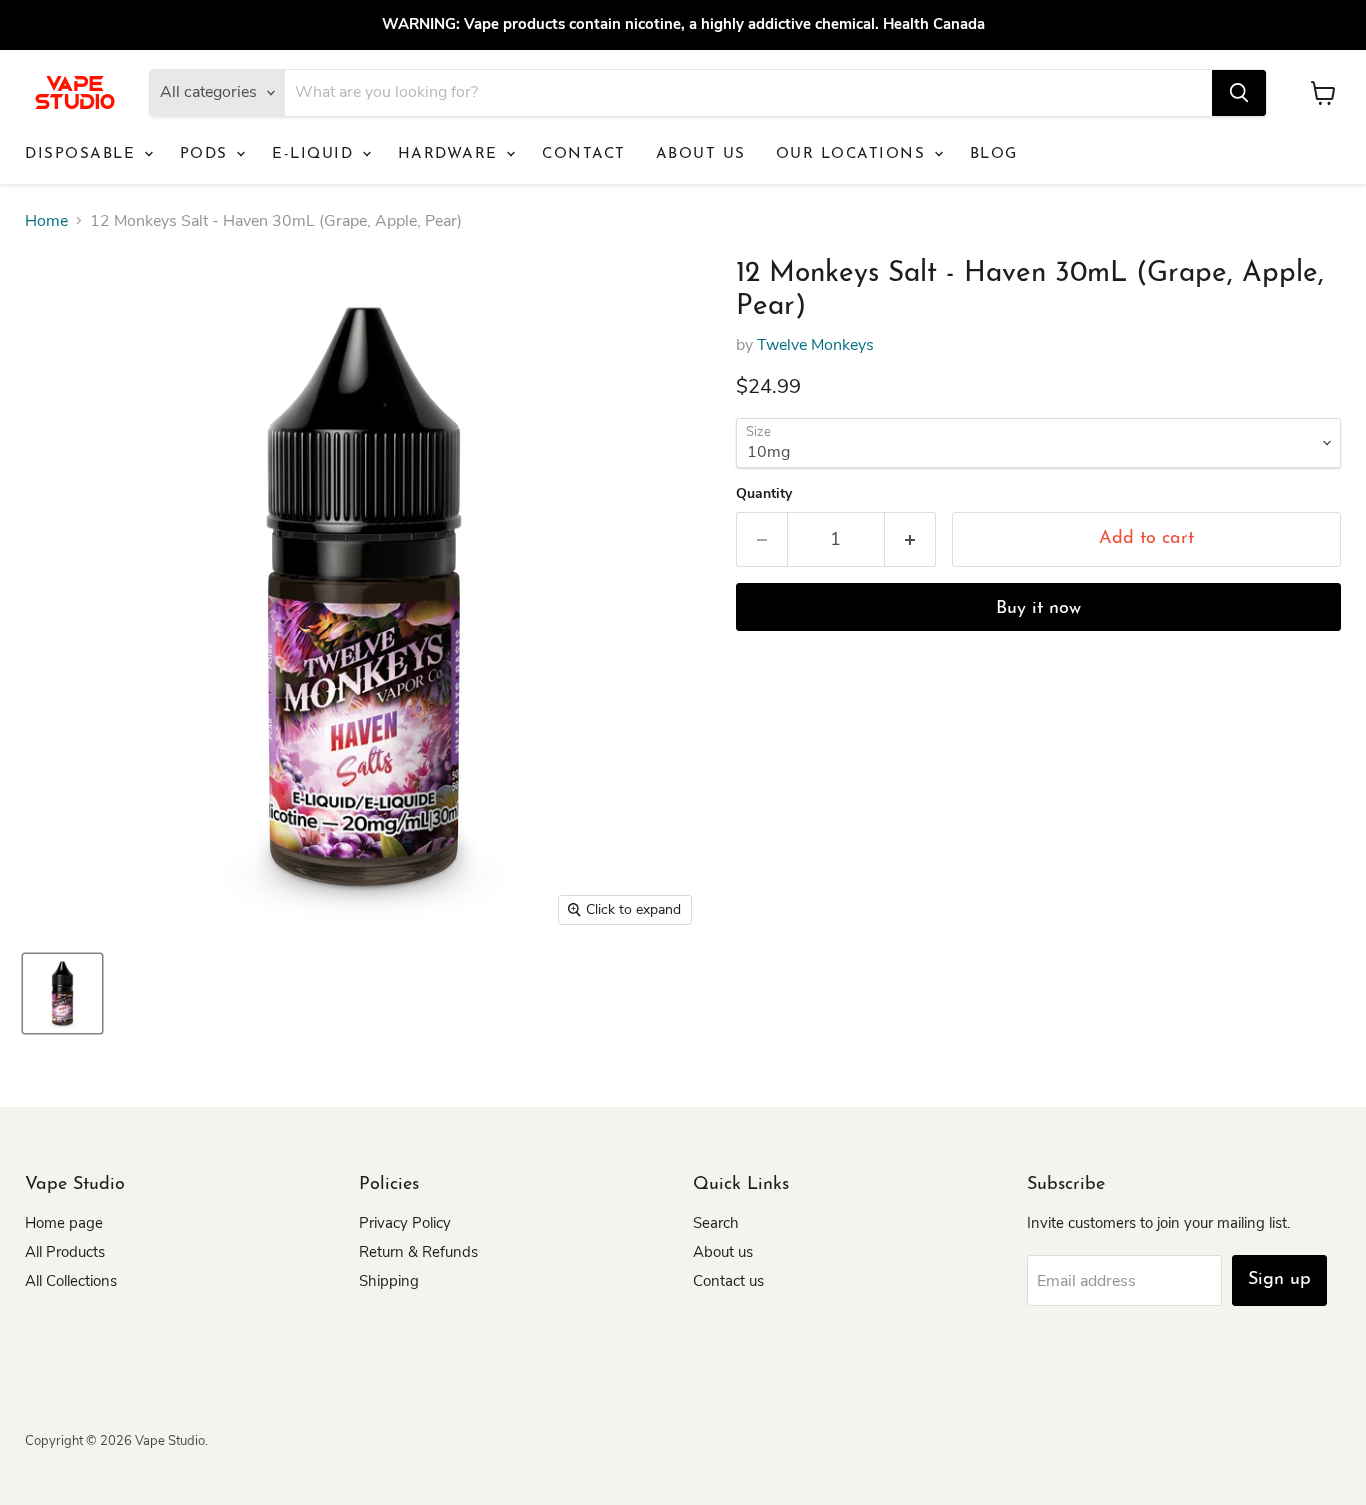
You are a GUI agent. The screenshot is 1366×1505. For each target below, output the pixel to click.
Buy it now (1038, 609)
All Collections (71, 1281)
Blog (994, 154)
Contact (584, 154)
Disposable (83, 154)
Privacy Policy (405, 1223)
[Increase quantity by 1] (910, 539)
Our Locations (854, 154)
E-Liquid (316, 154)
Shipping (389, 1281)
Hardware (451, 154)
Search (716, 1223)
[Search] (1239, 93)
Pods (207, 154)
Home (46, 221)
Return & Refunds (418, 1252)
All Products (65, 1252)
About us (701, 154)
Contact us (728, 1281)
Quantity (764, 494)
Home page (64, 1223)
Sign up (1279, 1280)
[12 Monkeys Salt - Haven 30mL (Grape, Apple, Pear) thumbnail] (62, 993)
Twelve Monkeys (815, 345)
